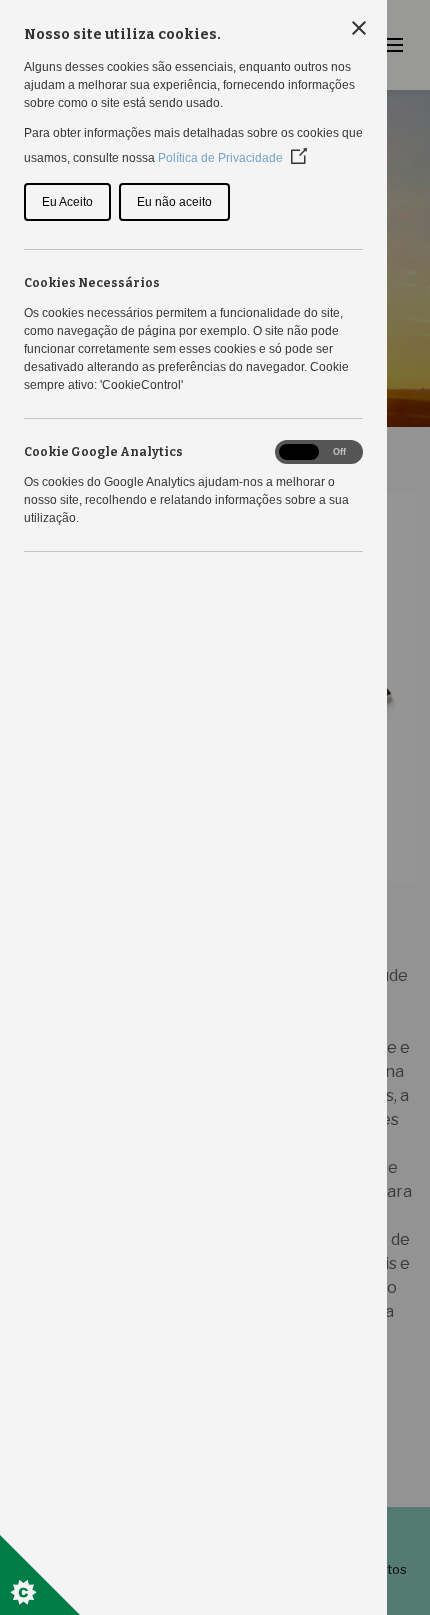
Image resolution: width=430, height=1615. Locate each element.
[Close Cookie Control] (359, 28)
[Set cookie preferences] (40, 1575)
